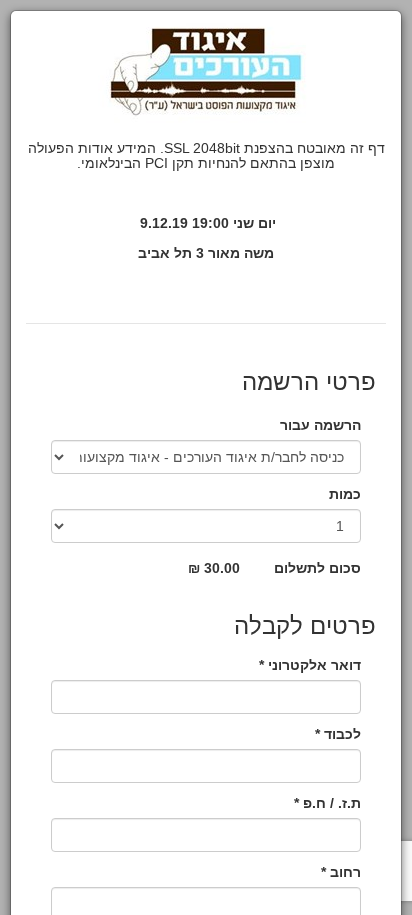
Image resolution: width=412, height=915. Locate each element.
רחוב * (341, 872)
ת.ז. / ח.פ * (327, 803)
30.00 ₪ (214, 568)
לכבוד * (338, 734)
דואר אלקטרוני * (310, 665)
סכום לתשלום (317, 568)
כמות (345, 494)
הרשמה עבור (320, 425)
